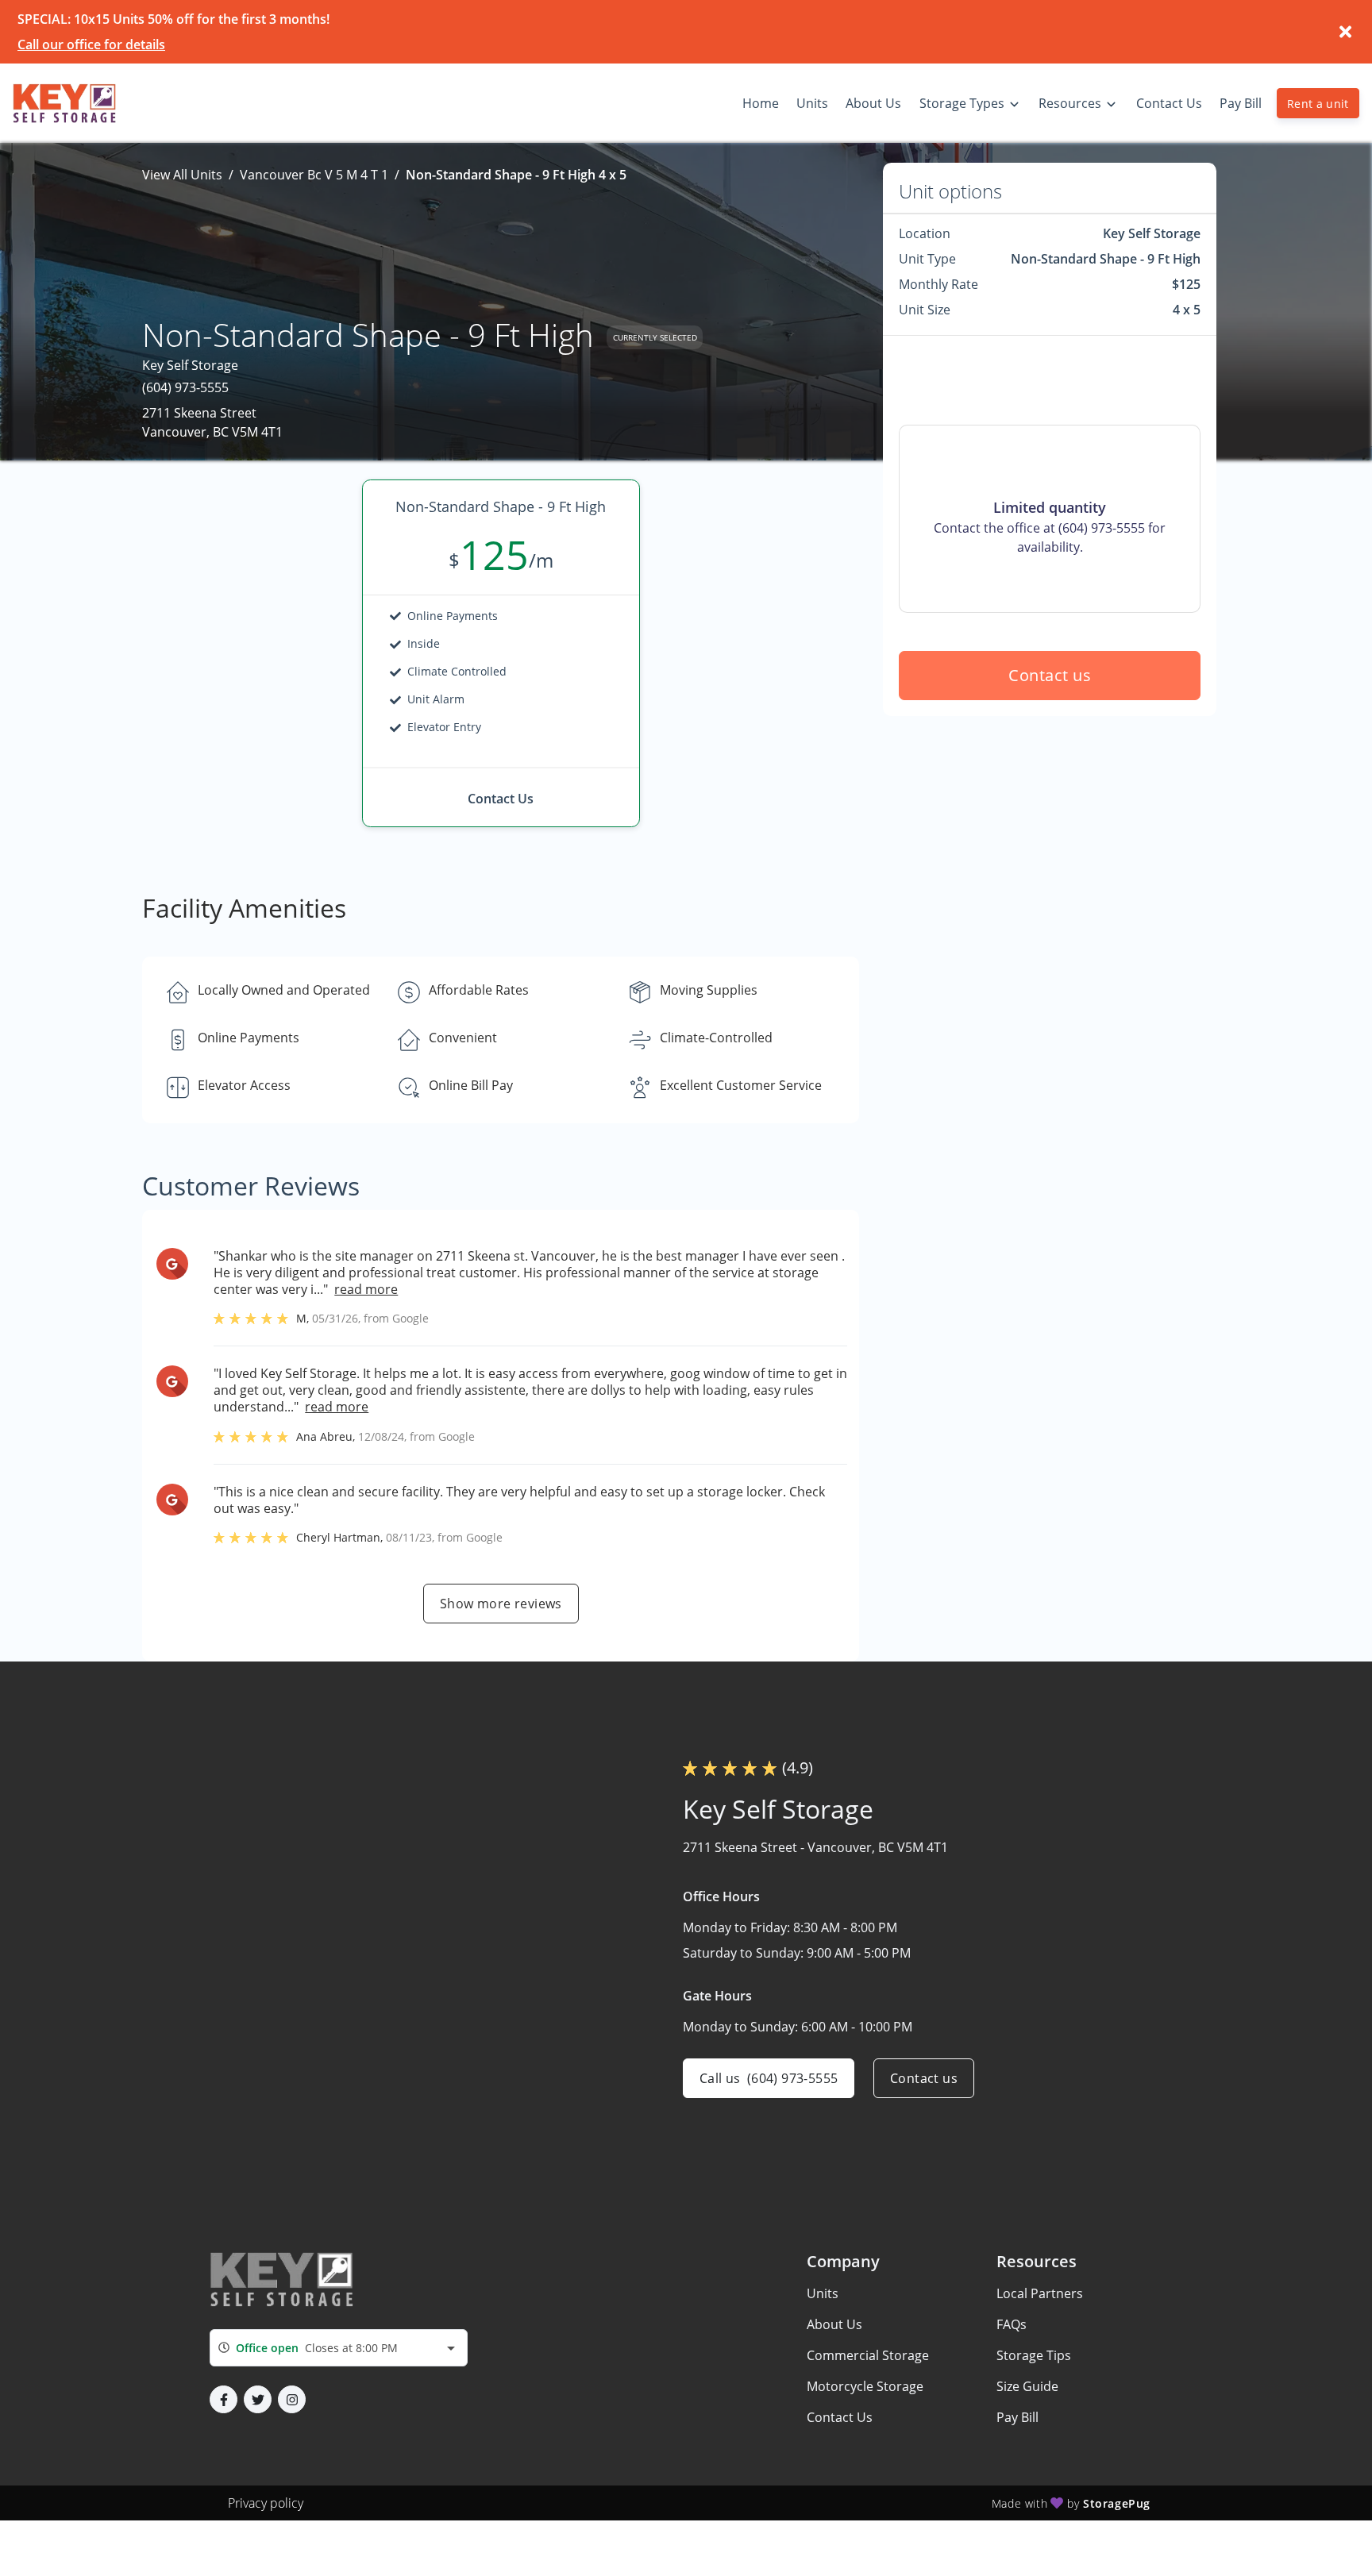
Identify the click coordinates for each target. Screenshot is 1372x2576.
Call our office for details (91, 44)
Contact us (1050, 675)
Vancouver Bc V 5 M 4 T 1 (314, 175)
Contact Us (840, 2417)
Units (823, 2293)
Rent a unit (1318, 104)
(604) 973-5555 (185, 387)
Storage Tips (1034, 2355)
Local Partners (1040, 2293)
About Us (834, 2324)
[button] (224, 2399)
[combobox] (339, 2348)
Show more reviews (501, 1604)
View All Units (182, 175)
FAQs (1012, 2324)
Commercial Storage (868, 2355)
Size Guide (1027, 2386)
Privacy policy (266, 2503)
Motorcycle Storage (865, 2386)
